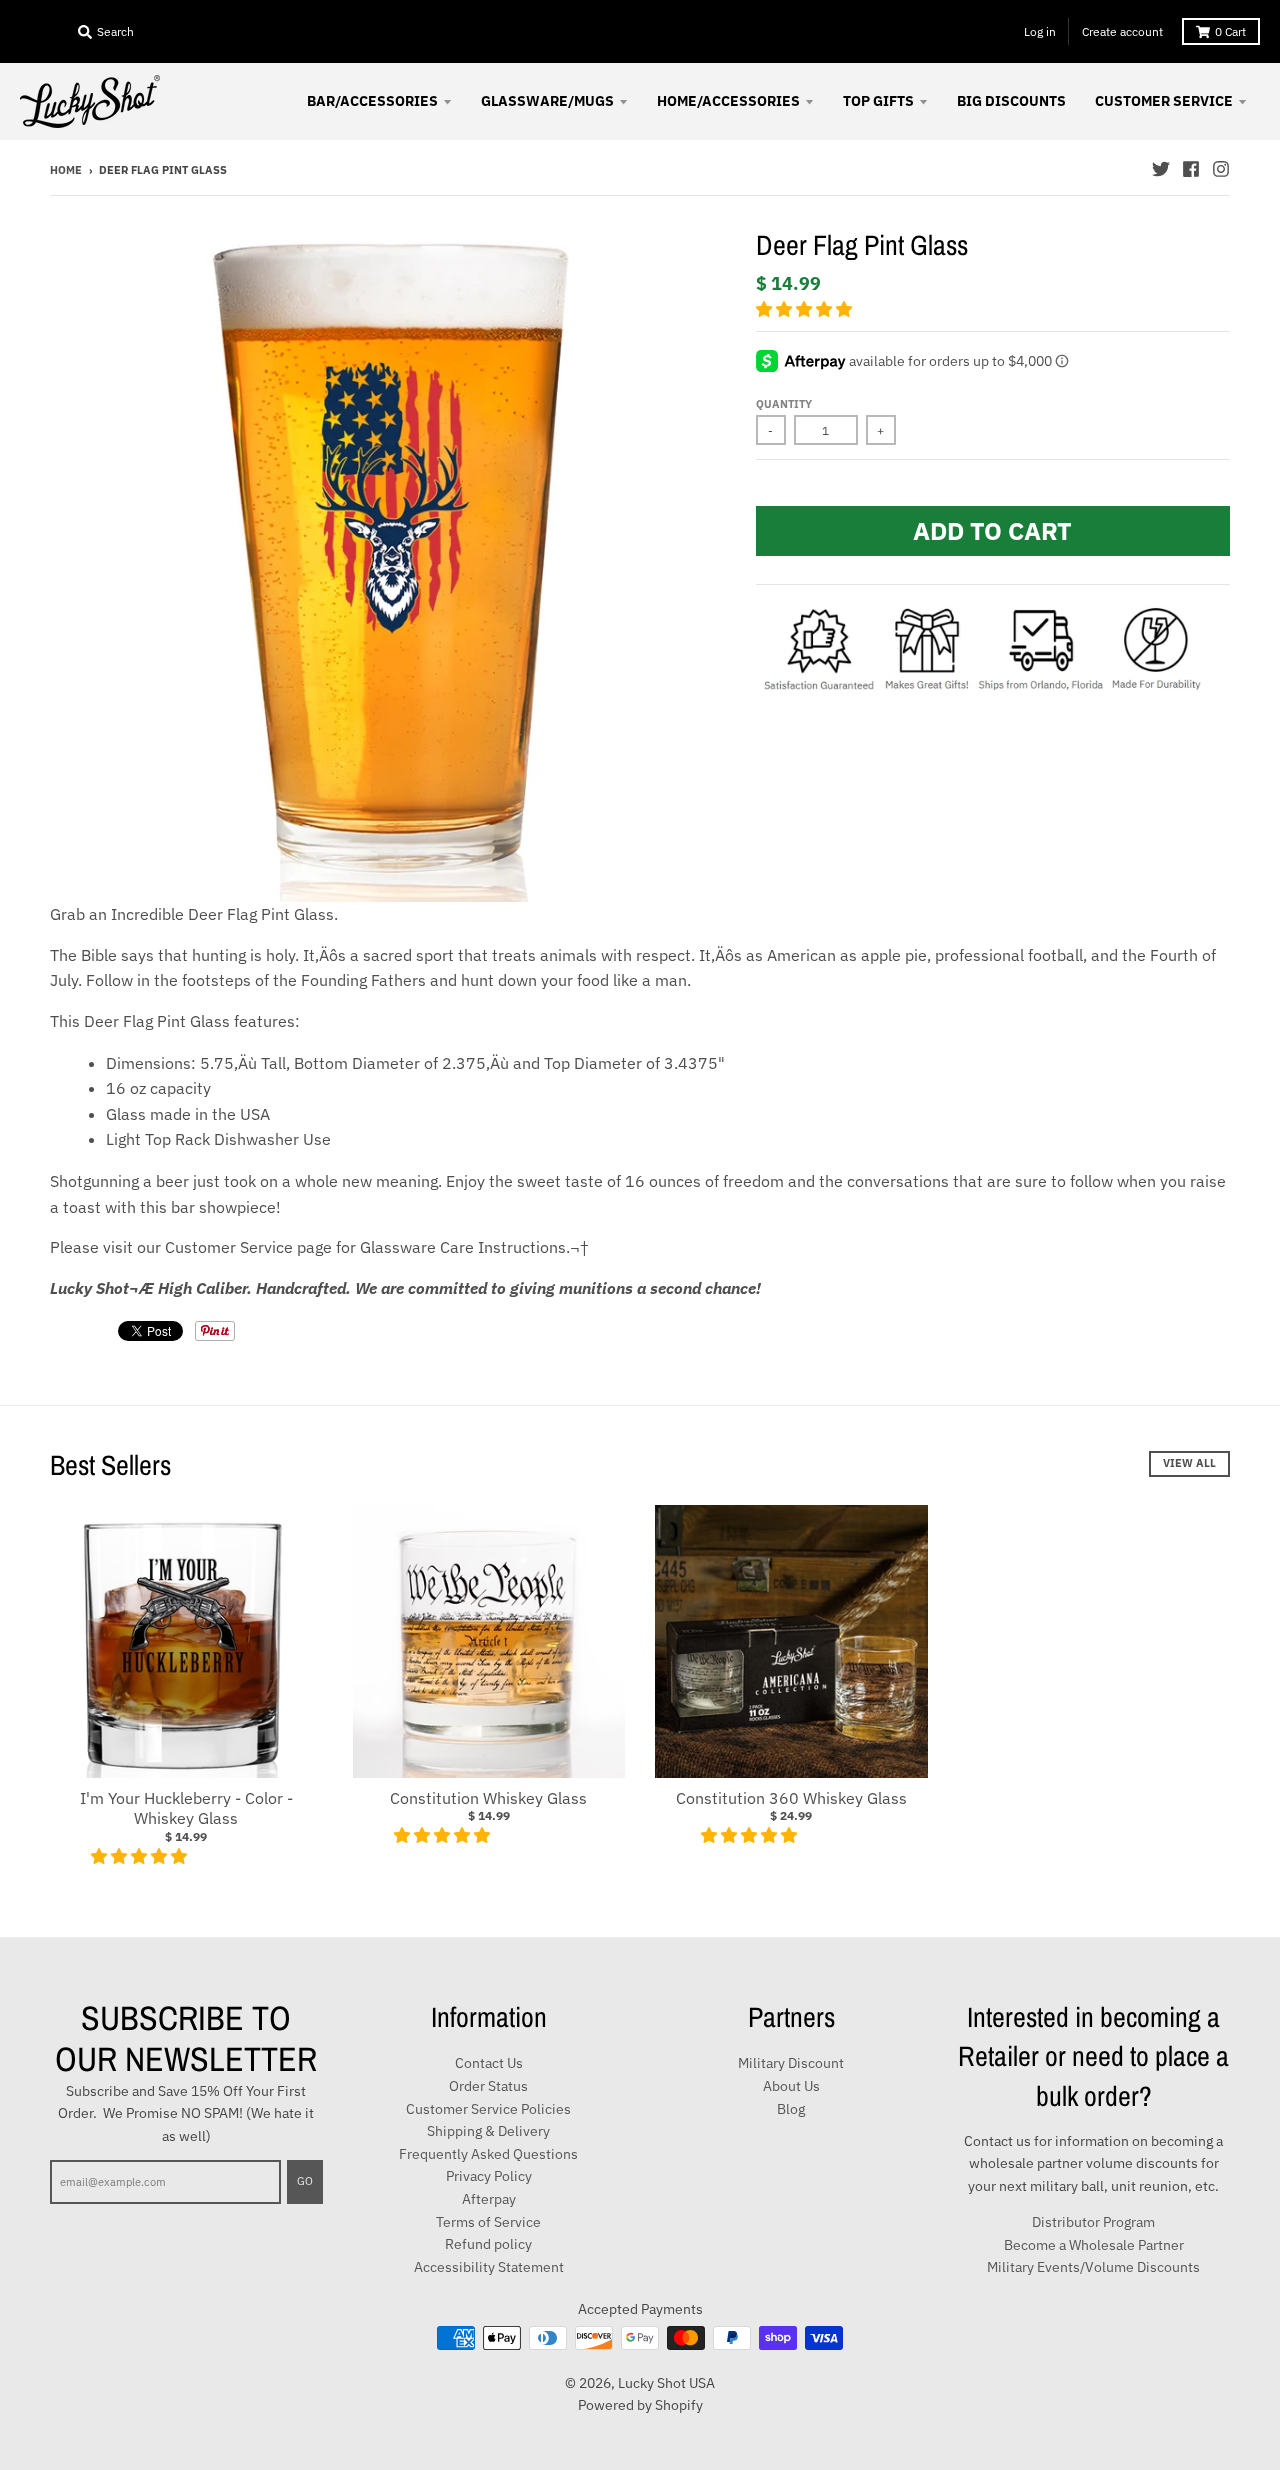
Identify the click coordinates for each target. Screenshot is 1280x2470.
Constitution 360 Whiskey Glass (791, 1798)
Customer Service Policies (488, 2109)
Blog (791, 2109)
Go (305, 2181)
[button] (806, 309)
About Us (791, 2086)
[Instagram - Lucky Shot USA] (1221, 169)
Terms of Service (488, 2222)
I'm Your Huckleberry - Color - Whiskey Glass (186, 1808)
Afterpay (489, 2199)
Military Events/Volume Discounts (1093, 2267)
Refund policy (488, 2244)
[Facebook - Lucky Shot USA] (1191, 169)
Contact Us (489, 2063)
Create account (1122, 31)
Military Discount (791, 2063)
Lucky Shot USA (666, 2383)
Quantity (784, 404)
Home (66, 170)
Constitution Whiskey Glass (488, 1798)
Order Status (488, 2086)
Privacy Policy (489, 2176)
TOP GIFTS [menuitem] (878, 101)
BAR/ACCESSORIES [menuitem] (372, 101)
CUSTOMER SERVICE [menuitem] (1164, 101)
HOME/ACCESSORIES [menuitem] (728, 101)
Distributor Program (1093, 2222)
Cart (1230, 31)
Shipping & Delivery (488, 2131)
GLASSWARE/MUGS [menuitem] (547, 101)
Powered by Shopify (640, 2405)
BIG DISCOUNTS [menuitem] (1011, 101)
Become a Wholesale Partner (1094, 2245)
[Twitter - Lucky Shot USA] (1161, 169)
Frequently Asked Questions (488, 2154)
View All (1189, 1463)
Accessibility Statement (489, 2267)
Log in (1040, 31)
